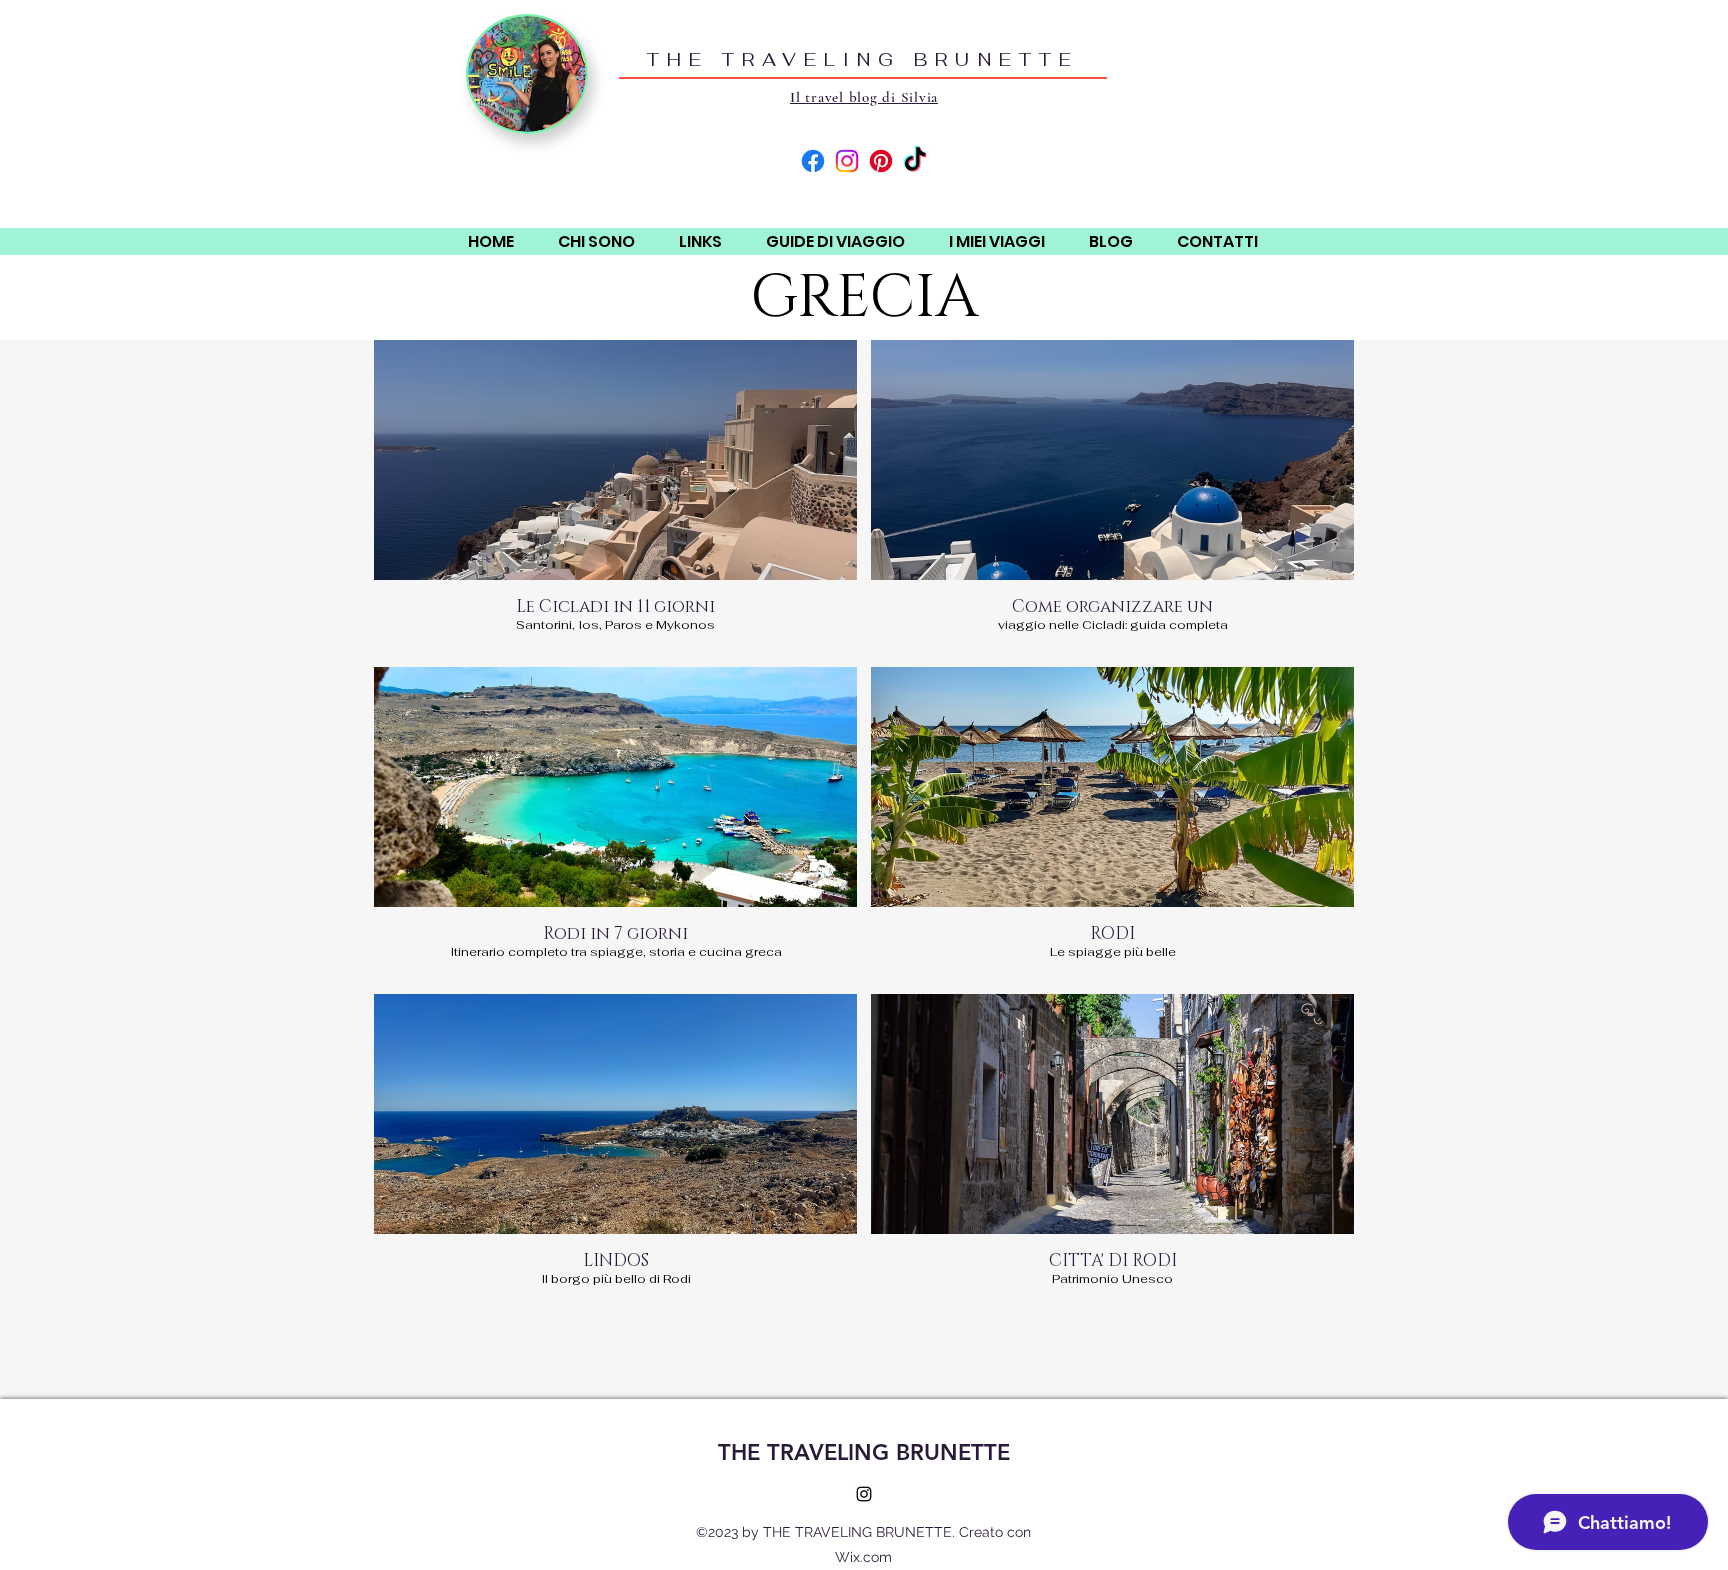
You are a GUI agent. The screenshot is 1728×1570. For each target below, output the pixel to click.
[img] (615, 496)
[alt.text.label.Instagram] (864, 1494)
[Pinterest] (881, 161)
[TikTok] (915, 161)
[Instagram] (847, 161)
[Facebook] (813, 161)
